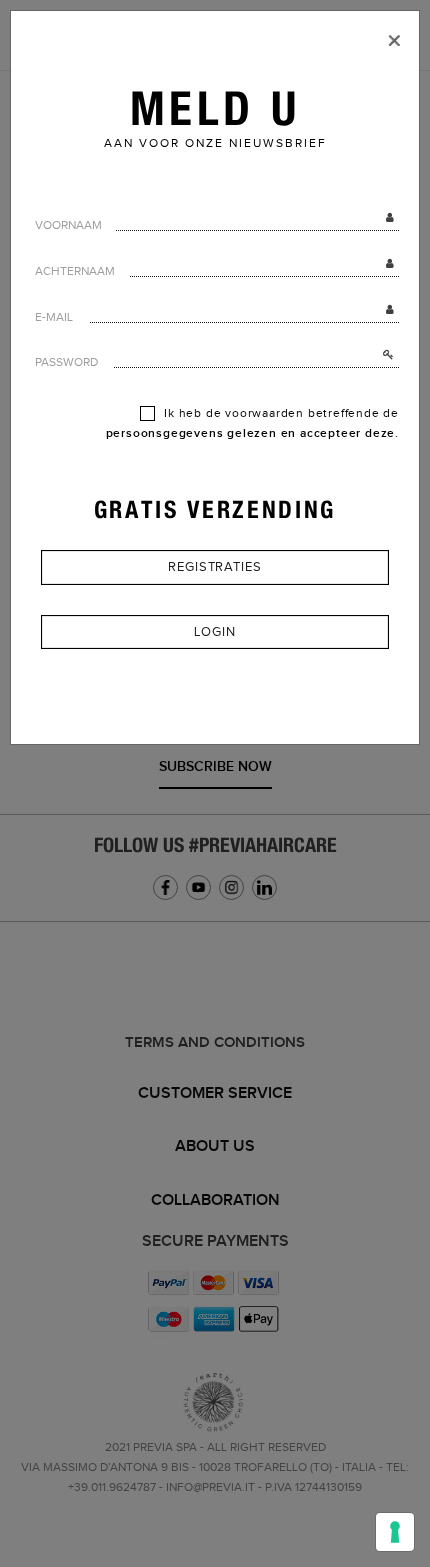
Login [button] (215, 632)
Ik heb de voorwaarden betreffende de (252, 423)
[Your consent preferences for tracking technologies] (395, 1532)
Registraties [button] (215, 567)
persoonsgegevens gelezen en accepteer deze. (252, 433)
